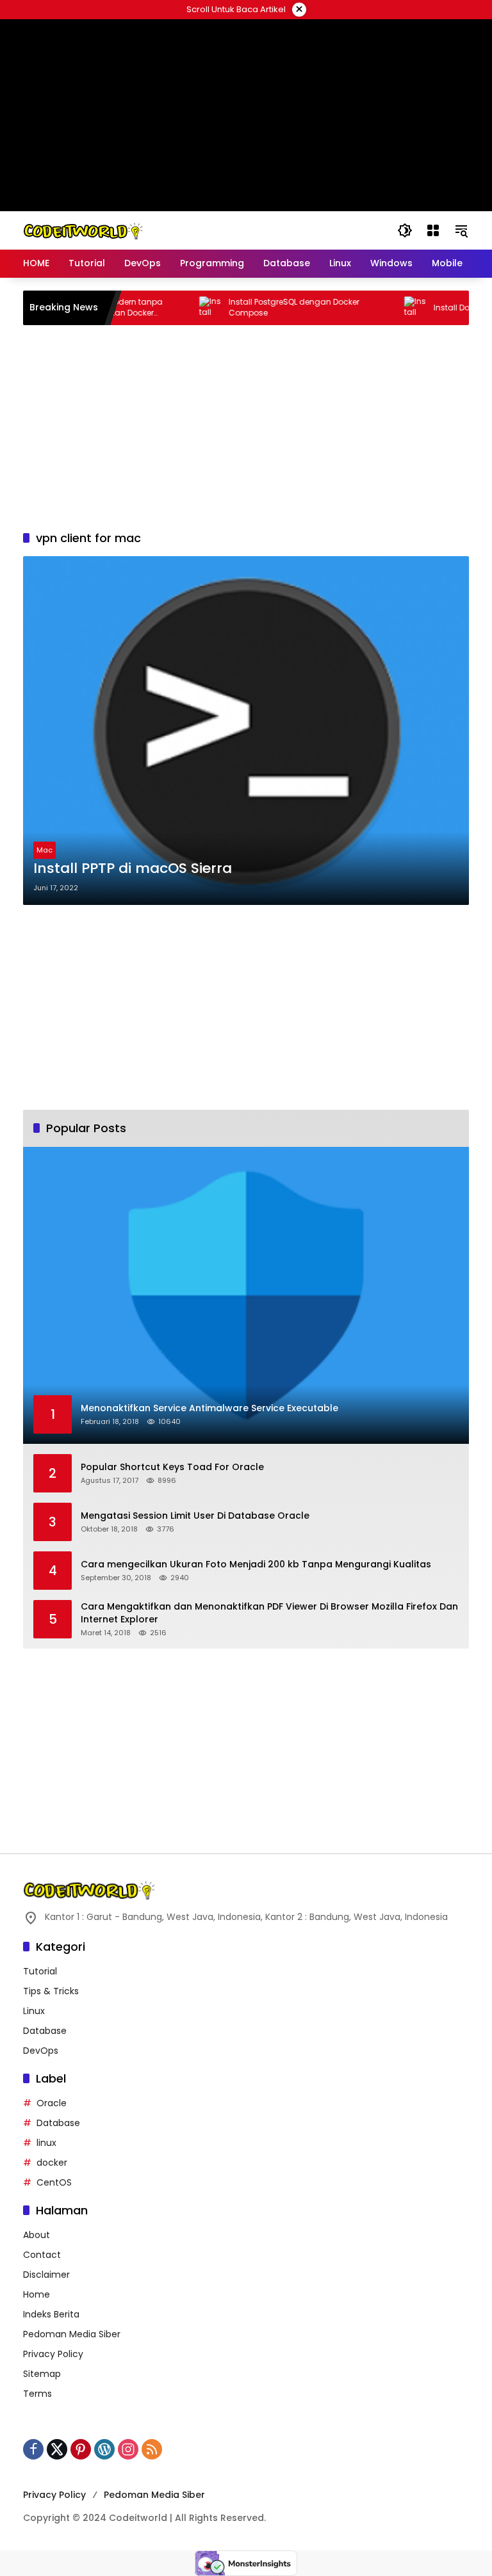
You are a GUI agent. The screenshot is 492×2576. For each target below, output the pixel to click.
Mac (45, 850)
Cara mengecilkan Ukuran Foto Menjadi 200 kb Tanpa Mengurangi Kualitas (256, 1564)
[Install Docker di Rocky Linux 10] (392, 308)
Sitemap (42, 2374)
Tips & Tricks (51, 1991)
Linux (34, 2011)
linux (46, 2143)
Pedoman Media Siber (72, 2334)
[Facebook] (33, 2449)
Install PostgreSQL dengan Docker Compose (270, 308)
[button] (405, 230)
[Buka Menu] (433, 230)
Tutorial (40, 1971)
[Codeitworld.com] (83, 230)
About (37, 2235)
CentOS (54, 2182)
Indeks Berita (51, 2314)
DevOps (41, 2051)
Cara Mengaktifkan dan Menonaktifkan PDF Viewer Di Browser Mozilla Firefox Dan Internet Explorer (269, 1613)
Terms (37, 2394)
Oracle (52, 2103)
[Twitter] (57, 2449)
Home (37, 2294)
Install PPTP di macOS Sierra (133, 868)
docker (52, 2163)
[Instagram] (128, 2449)
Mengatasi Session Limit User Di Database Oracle (195, 1516)
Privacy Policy (53, 2354)
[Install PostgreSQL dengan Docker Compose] (187, 308)
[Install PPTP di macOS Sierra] (246, 731)
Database (45, 2031)
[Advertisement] (246, 428)
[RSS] (152, 2449)
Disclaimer (46, 2275)
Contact (42, 2255)
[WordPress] (104, 2449)
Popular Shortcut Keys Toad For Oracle (172, 1467)
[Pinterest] (81, 2449)
